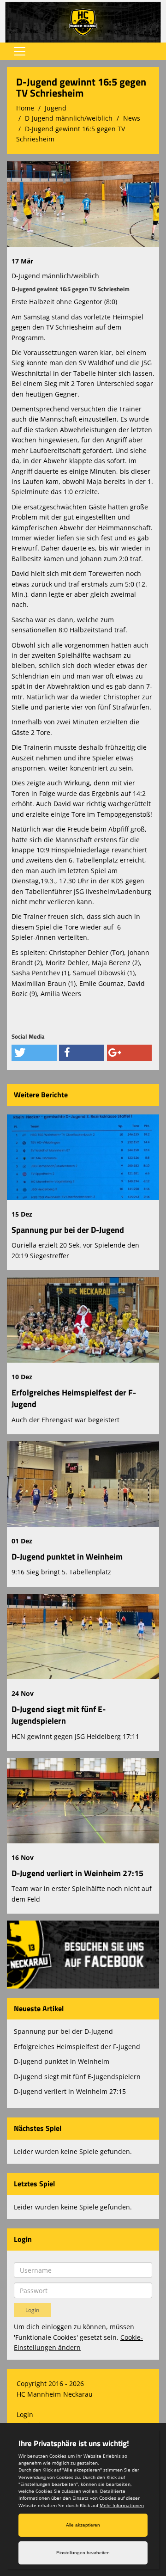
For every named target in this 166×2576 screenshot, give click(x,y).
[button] (34, 1053)
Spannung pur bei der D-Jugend (68, 1230)
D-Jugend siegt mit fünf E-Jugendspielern (59, 1715)
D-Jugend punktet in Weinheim (67, 1557)
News (132, 118)
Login (25, 2414)
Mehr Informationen (122, 2505)
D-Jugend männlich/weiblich (69, 118)
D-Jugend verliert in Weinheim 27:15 (77, 1873)
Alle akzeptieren (83, 2525)
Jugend (56, 108)
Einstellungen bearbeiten (83, 2553)
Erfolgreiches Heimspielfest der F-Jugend (74, 1398)
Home (25, 108)
